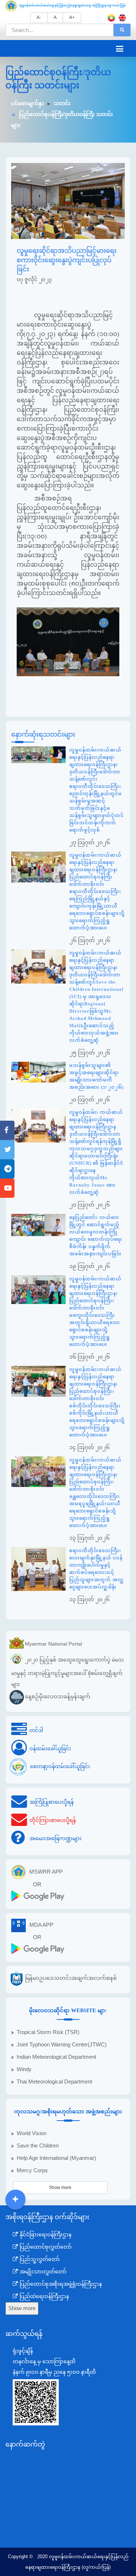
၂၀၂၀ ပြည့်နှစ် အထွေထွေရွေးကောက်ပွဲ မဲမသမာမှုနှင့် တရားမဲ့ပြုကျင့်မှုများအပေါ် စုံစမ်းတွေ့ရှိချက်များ (68, 1672)
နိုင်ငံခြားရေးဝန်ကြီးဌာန (45, 2234)
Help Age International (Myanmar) (56, 2158)
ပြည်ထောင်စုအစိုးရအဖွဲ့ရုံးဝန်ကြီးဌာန (60, 2284)
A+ (72, 17)
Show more (60, 2188)
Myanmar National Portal (53, 1644)
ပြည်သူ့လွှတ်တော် (39, 2259)
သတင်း (62, 103)
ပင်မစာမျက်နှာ (28, 103)
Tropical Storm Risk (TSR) (48, 2032)
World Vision (32, 2133)
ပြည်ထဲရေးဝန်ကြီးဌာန (44, 2296)
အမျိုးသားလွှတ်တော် (42, 2272)
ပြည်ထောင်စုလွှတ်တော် (45, 2247)
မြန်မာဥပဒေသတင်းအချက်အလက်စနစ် (71, 1978)
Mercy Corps (32, 2170)
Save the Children (38, 2146)
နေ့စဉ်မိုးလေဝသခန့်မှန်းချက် (58, 1696)
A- (39, 17)
